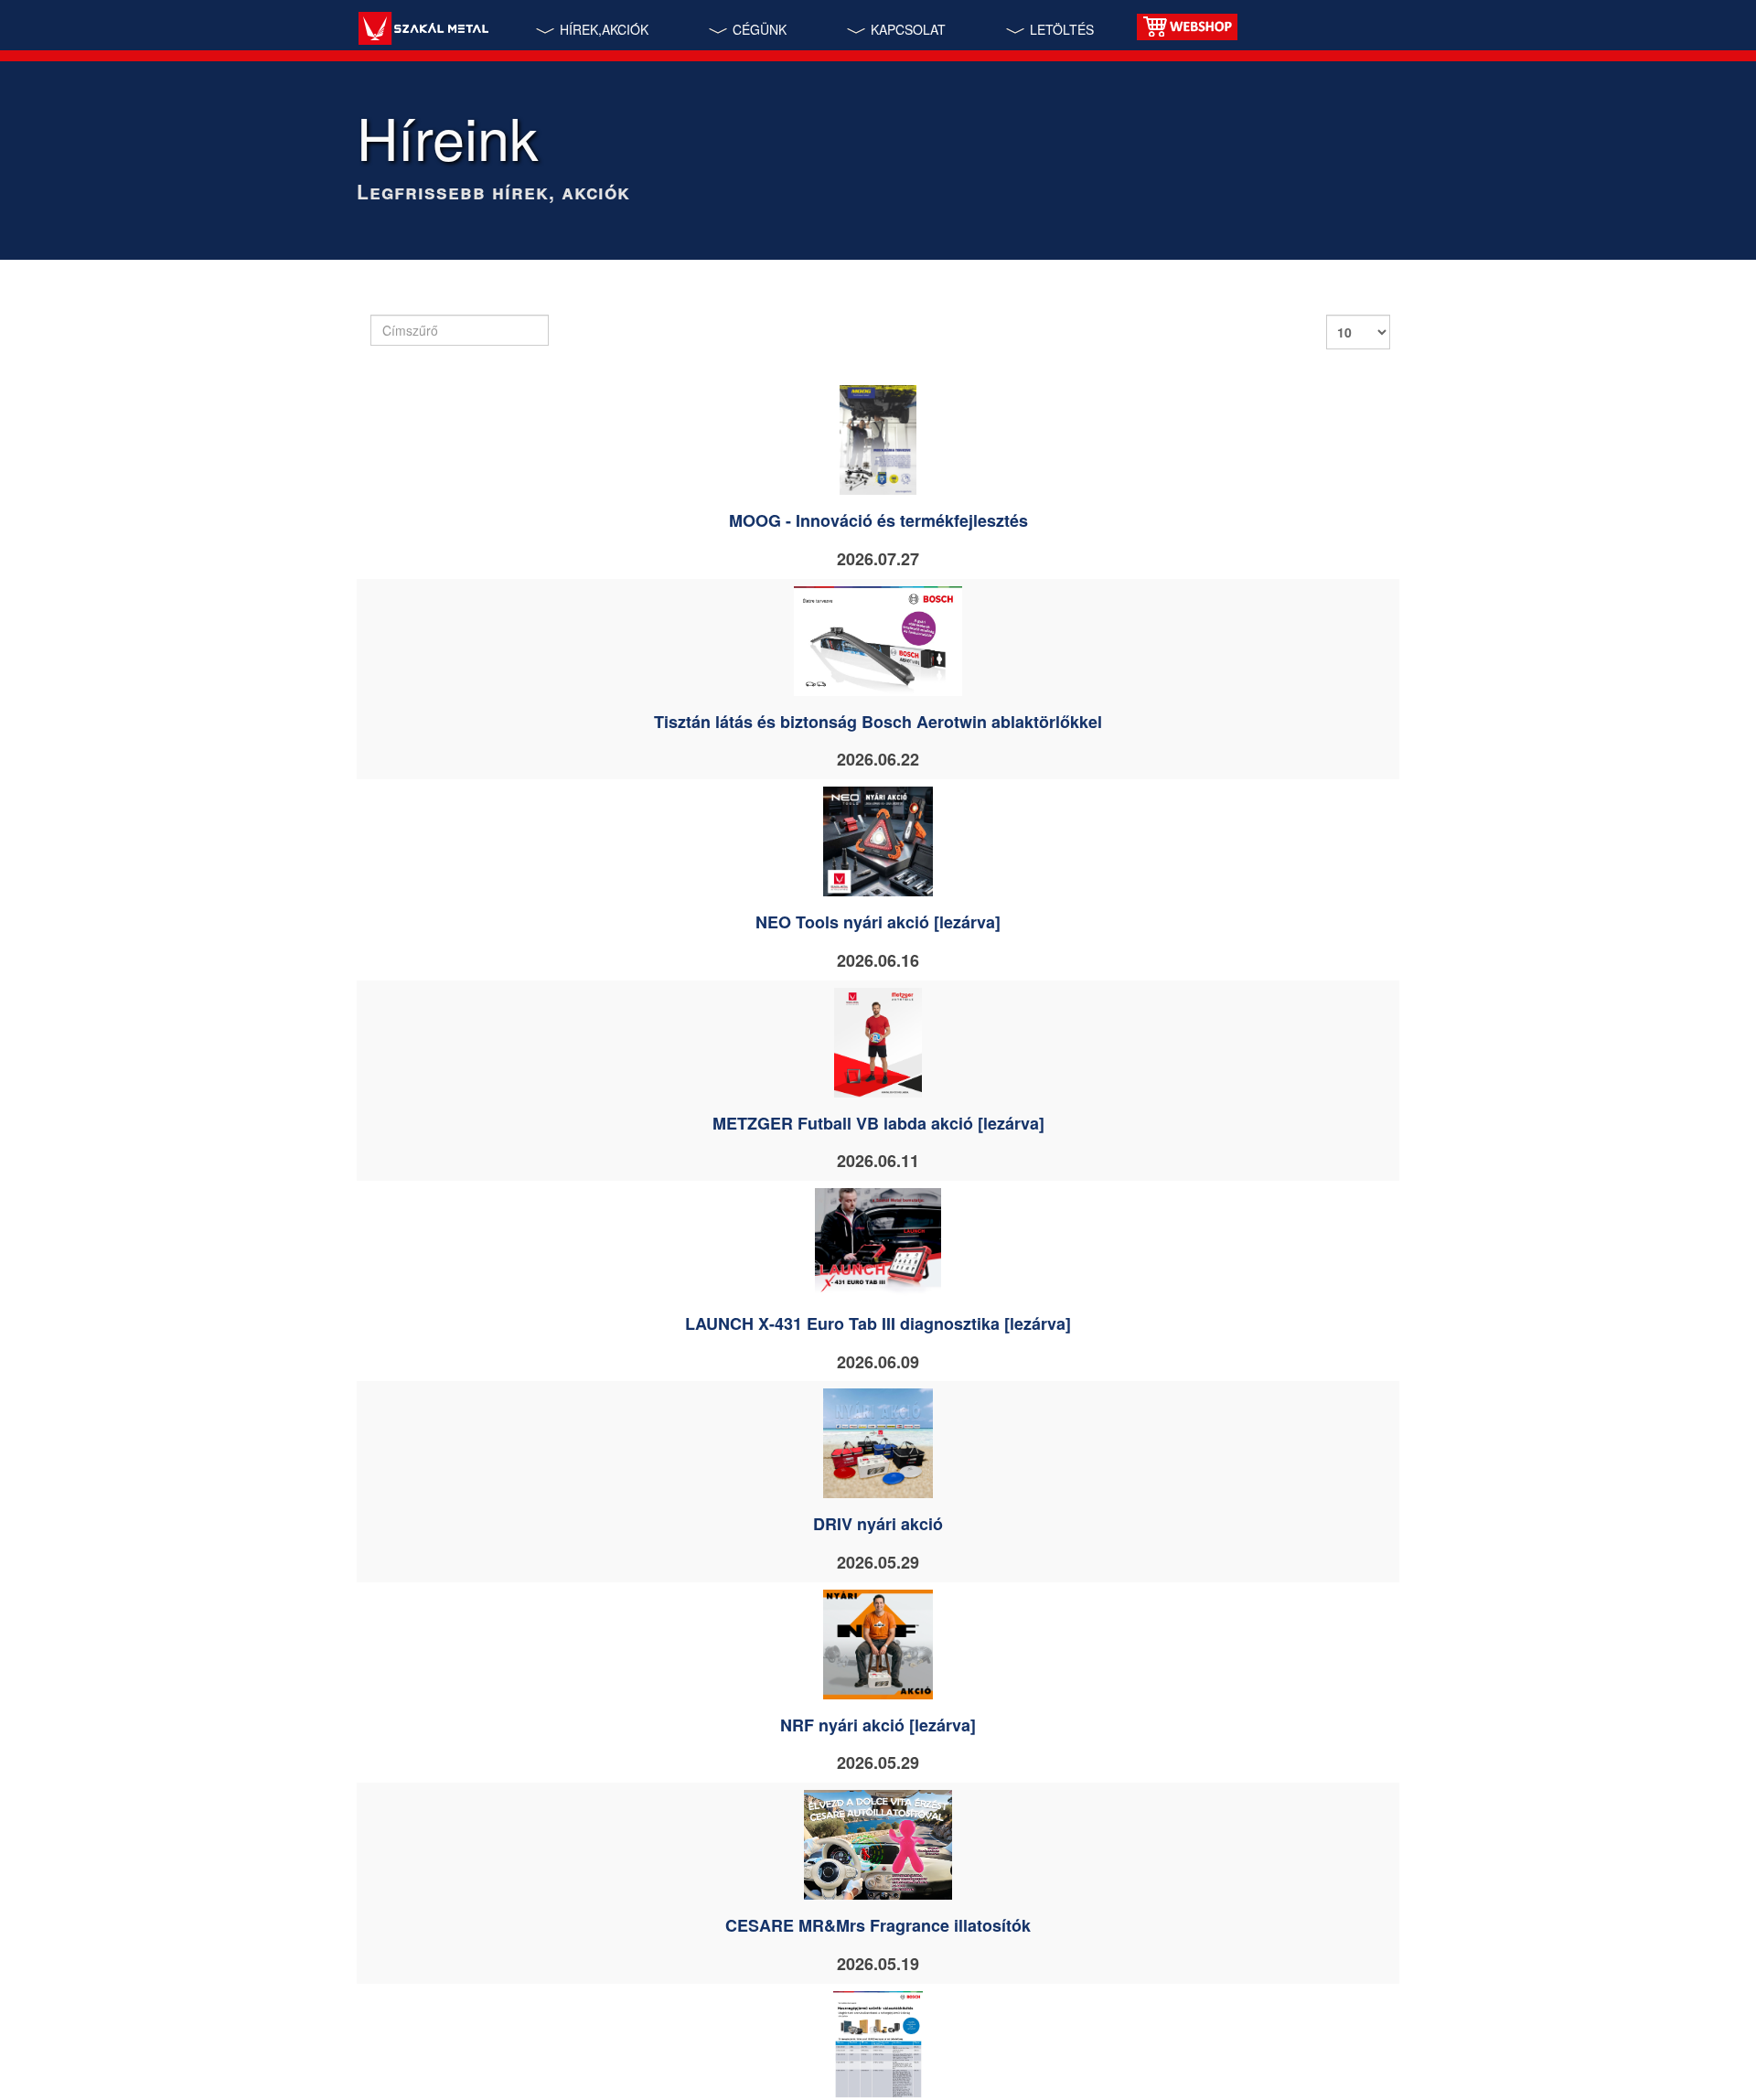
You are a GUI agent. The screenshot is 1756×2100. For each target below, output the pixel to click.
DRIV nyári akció (878, 1524)
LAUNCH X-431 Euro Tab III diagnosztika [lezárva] (878, 1323)
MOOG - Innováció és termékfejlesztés (878, 520)
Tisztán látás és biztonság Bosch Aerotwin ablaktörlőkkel (878, 722)
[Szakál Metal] (423, 31)
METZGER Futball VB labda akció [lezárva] (878, 1123)
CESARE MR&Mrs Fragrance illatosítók (878, 1925)
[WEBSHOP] (1187, 25)
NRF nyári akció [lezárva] (878, 1725)
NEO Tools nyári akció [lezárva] (878, 922)
